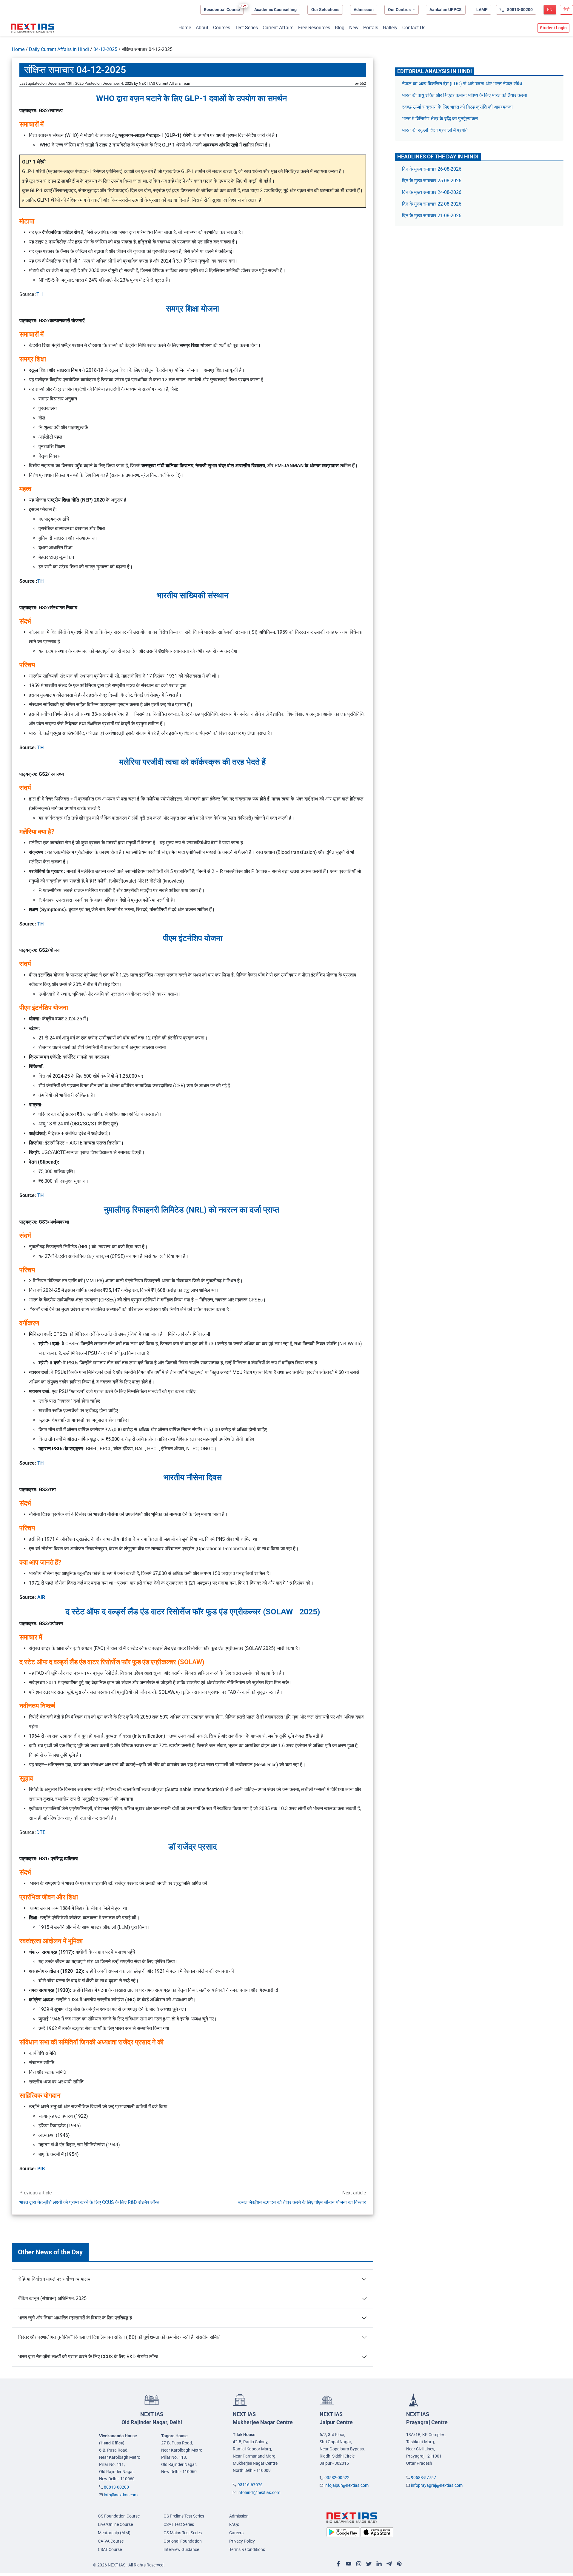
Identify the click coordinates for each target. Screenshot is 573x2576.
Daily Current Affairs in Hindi (59, 49)
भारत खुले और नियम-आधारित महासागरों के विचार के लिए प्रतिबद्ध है (75, 2318)
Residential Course (222, 10)
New (354, 28)
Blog (340, 28)
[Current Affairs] (33, 28)
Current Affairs (278, 28)
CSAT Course (110, 2549)
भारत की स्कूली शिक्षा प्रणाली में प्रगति (435, 130)
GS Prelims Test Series (184, 2516)
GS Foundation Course (119, 2516)
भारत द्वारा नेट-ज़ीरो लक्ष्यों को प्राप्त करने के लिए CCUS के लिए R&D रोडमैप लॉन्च (89, 2202)
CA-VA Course (111, 2541)
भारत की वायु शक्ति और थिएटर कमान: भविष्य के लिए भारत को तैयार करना (465, 95)
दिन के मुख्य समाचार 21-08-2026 (432, 216)
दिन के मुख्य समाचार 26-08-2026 (432, 169)
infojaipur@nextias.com (346, 2485)
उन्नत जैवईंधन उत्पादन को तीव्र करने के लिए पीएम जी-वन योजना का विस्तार (302, 2202)
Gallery (390, 28)
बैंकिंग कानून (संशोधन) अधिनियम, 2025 (52, 2298)
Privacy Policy (242, 2541)
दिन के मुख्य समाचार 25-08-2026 (432, 181)
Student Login (553, 28)
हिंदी (566, 10)
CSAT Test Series (179, 2524)
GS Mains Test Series (183, 2533)
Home (185, 28)
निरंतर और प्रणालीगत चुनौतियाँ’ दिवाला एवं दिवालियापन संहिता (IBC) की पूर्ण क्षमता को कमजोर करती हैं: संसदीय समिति (119, 2337)
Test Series (246, 28)
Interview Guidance (181, 2549)
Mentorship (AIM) (114, 2533)
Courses (222, 28)
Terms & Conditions (247, 2549)
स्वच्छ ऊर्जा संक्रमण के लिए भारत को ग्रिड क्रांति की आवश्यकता (457, 107)
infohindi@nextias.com (259, 2492)
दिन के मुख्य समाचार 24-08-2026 (432, 192)
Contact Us (414, 28)
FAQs (234, 2524)
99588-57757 (423, 2478)
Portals (371, 28)
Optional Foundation (183, 2541)
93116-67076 (250, 2485)
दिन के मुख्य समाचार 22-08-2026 (432, 204)
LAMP (482, 10)
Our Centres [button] (400, 10)
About (202, 28)
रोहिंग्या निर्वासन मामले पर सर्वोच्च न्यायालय (54, 2279)
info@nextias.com (121, 2495)
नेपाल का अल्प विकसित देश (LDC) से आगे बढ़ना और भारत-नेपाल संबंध (462, 84)
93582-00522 (337, 2478)
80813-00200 (116, 2487)
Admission (364, 10)
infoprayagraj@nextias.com (437, 2485)
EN (550, 10)
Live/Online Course (115, 2524)
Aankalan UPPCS (446, 10)
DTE (41, 1832)
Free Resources (314, 28)
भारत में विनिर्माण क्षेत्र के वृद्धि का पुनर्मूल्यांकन (440, 119)
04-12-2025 (105, 49)
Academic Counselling (275, 10)
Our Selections (325, 10)
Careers (236, 2533)
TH (40, 294)
